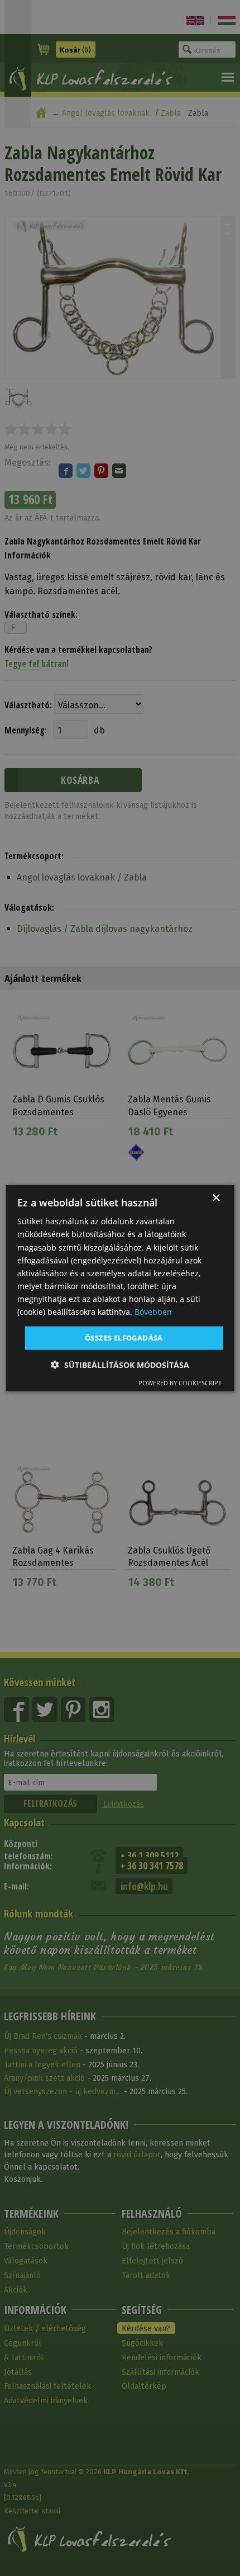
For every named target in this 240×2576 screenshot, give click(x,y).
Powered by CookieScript (180, 1382)
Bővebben (153, 1312)
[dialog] (120, 1288)
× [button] (216, 1198)
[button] (120, 1364)
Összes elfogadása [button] (124, 1338)
